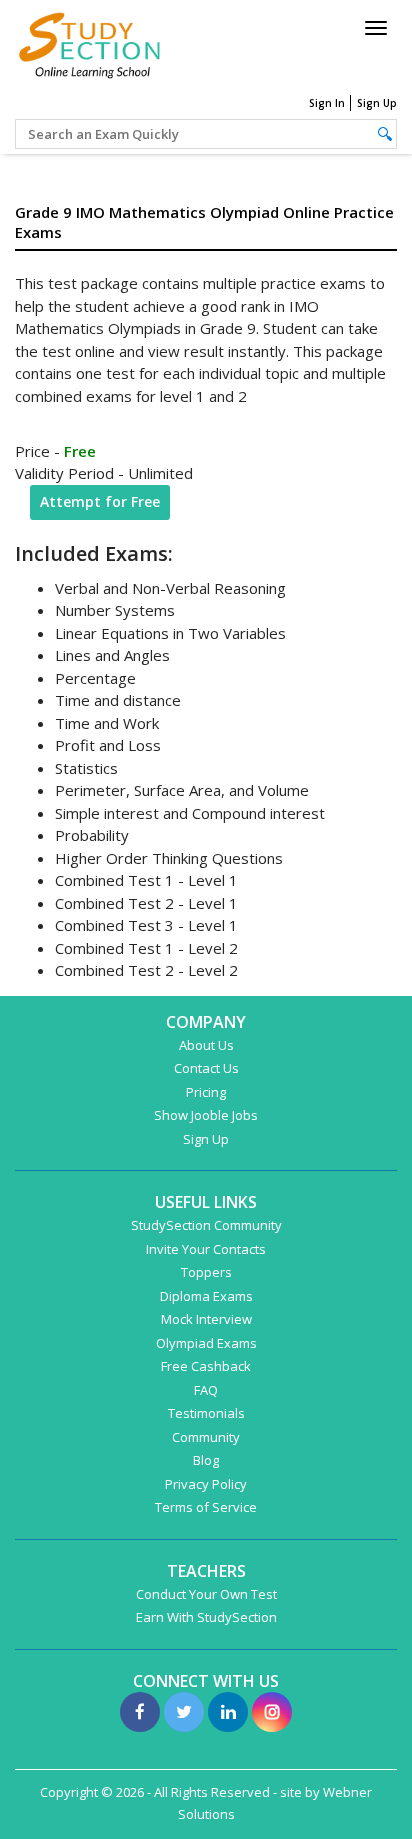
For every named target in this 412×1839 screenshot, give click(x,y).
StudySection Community (206, 1225)
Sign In (327, 103)
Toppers (206, 1272)
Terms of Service (206, 1507)
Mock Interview (206, 1319)
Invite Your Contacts (206, 1249)
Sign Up (377, 103)
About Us (206, 1045)
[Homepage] (90, 42)
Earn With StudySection (206, 1617)
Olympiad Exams (206, 1343)
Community (206, 1437)
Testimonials (206, 1413)
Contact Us (206, 1068)
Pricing (206, 1092)
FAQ (206, 1390)
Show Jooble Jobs (206, 1115)
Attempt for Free (100, 501)
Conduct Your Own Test (206, 1594)
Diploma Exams (206, 1296)
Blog (206, 1460)
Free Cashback (206, 1366)
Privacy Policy (206, 1484)
